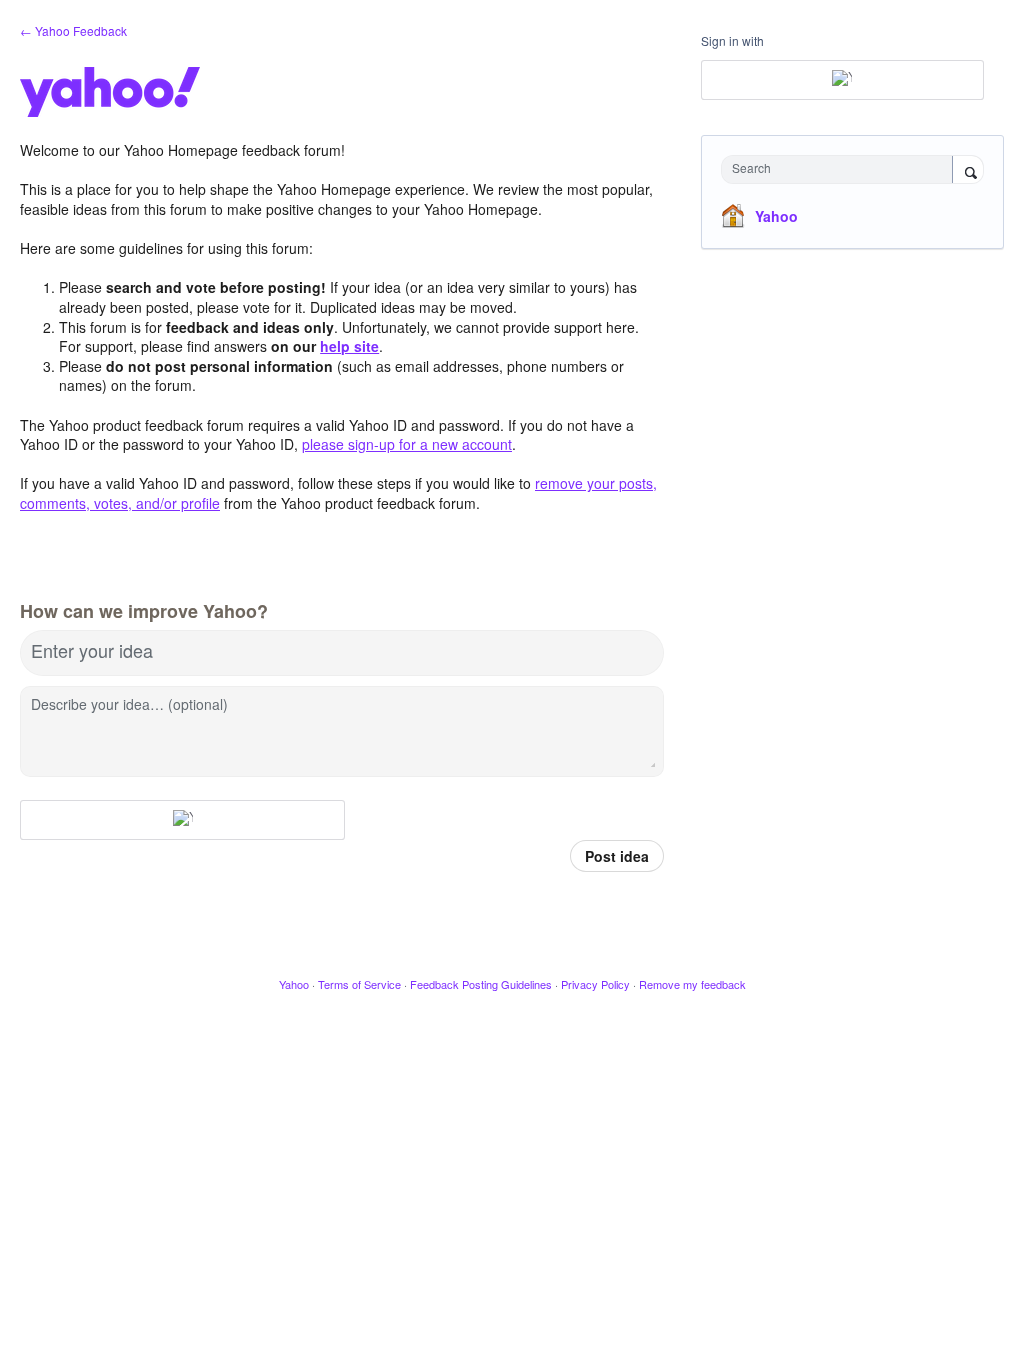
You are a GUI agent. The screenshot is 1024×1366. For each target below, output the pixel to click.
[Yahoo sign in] (182, 820)
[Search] (968, 171)
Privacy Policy (595, 984)
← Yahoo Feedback (73, 30)
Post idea (617, 856)
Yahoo (776, 216)
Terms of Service (359, 984)
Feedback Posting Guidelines (481, 984)
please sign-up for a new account (407, 444)
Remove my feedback (692, 984)
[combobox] (841, 169)
